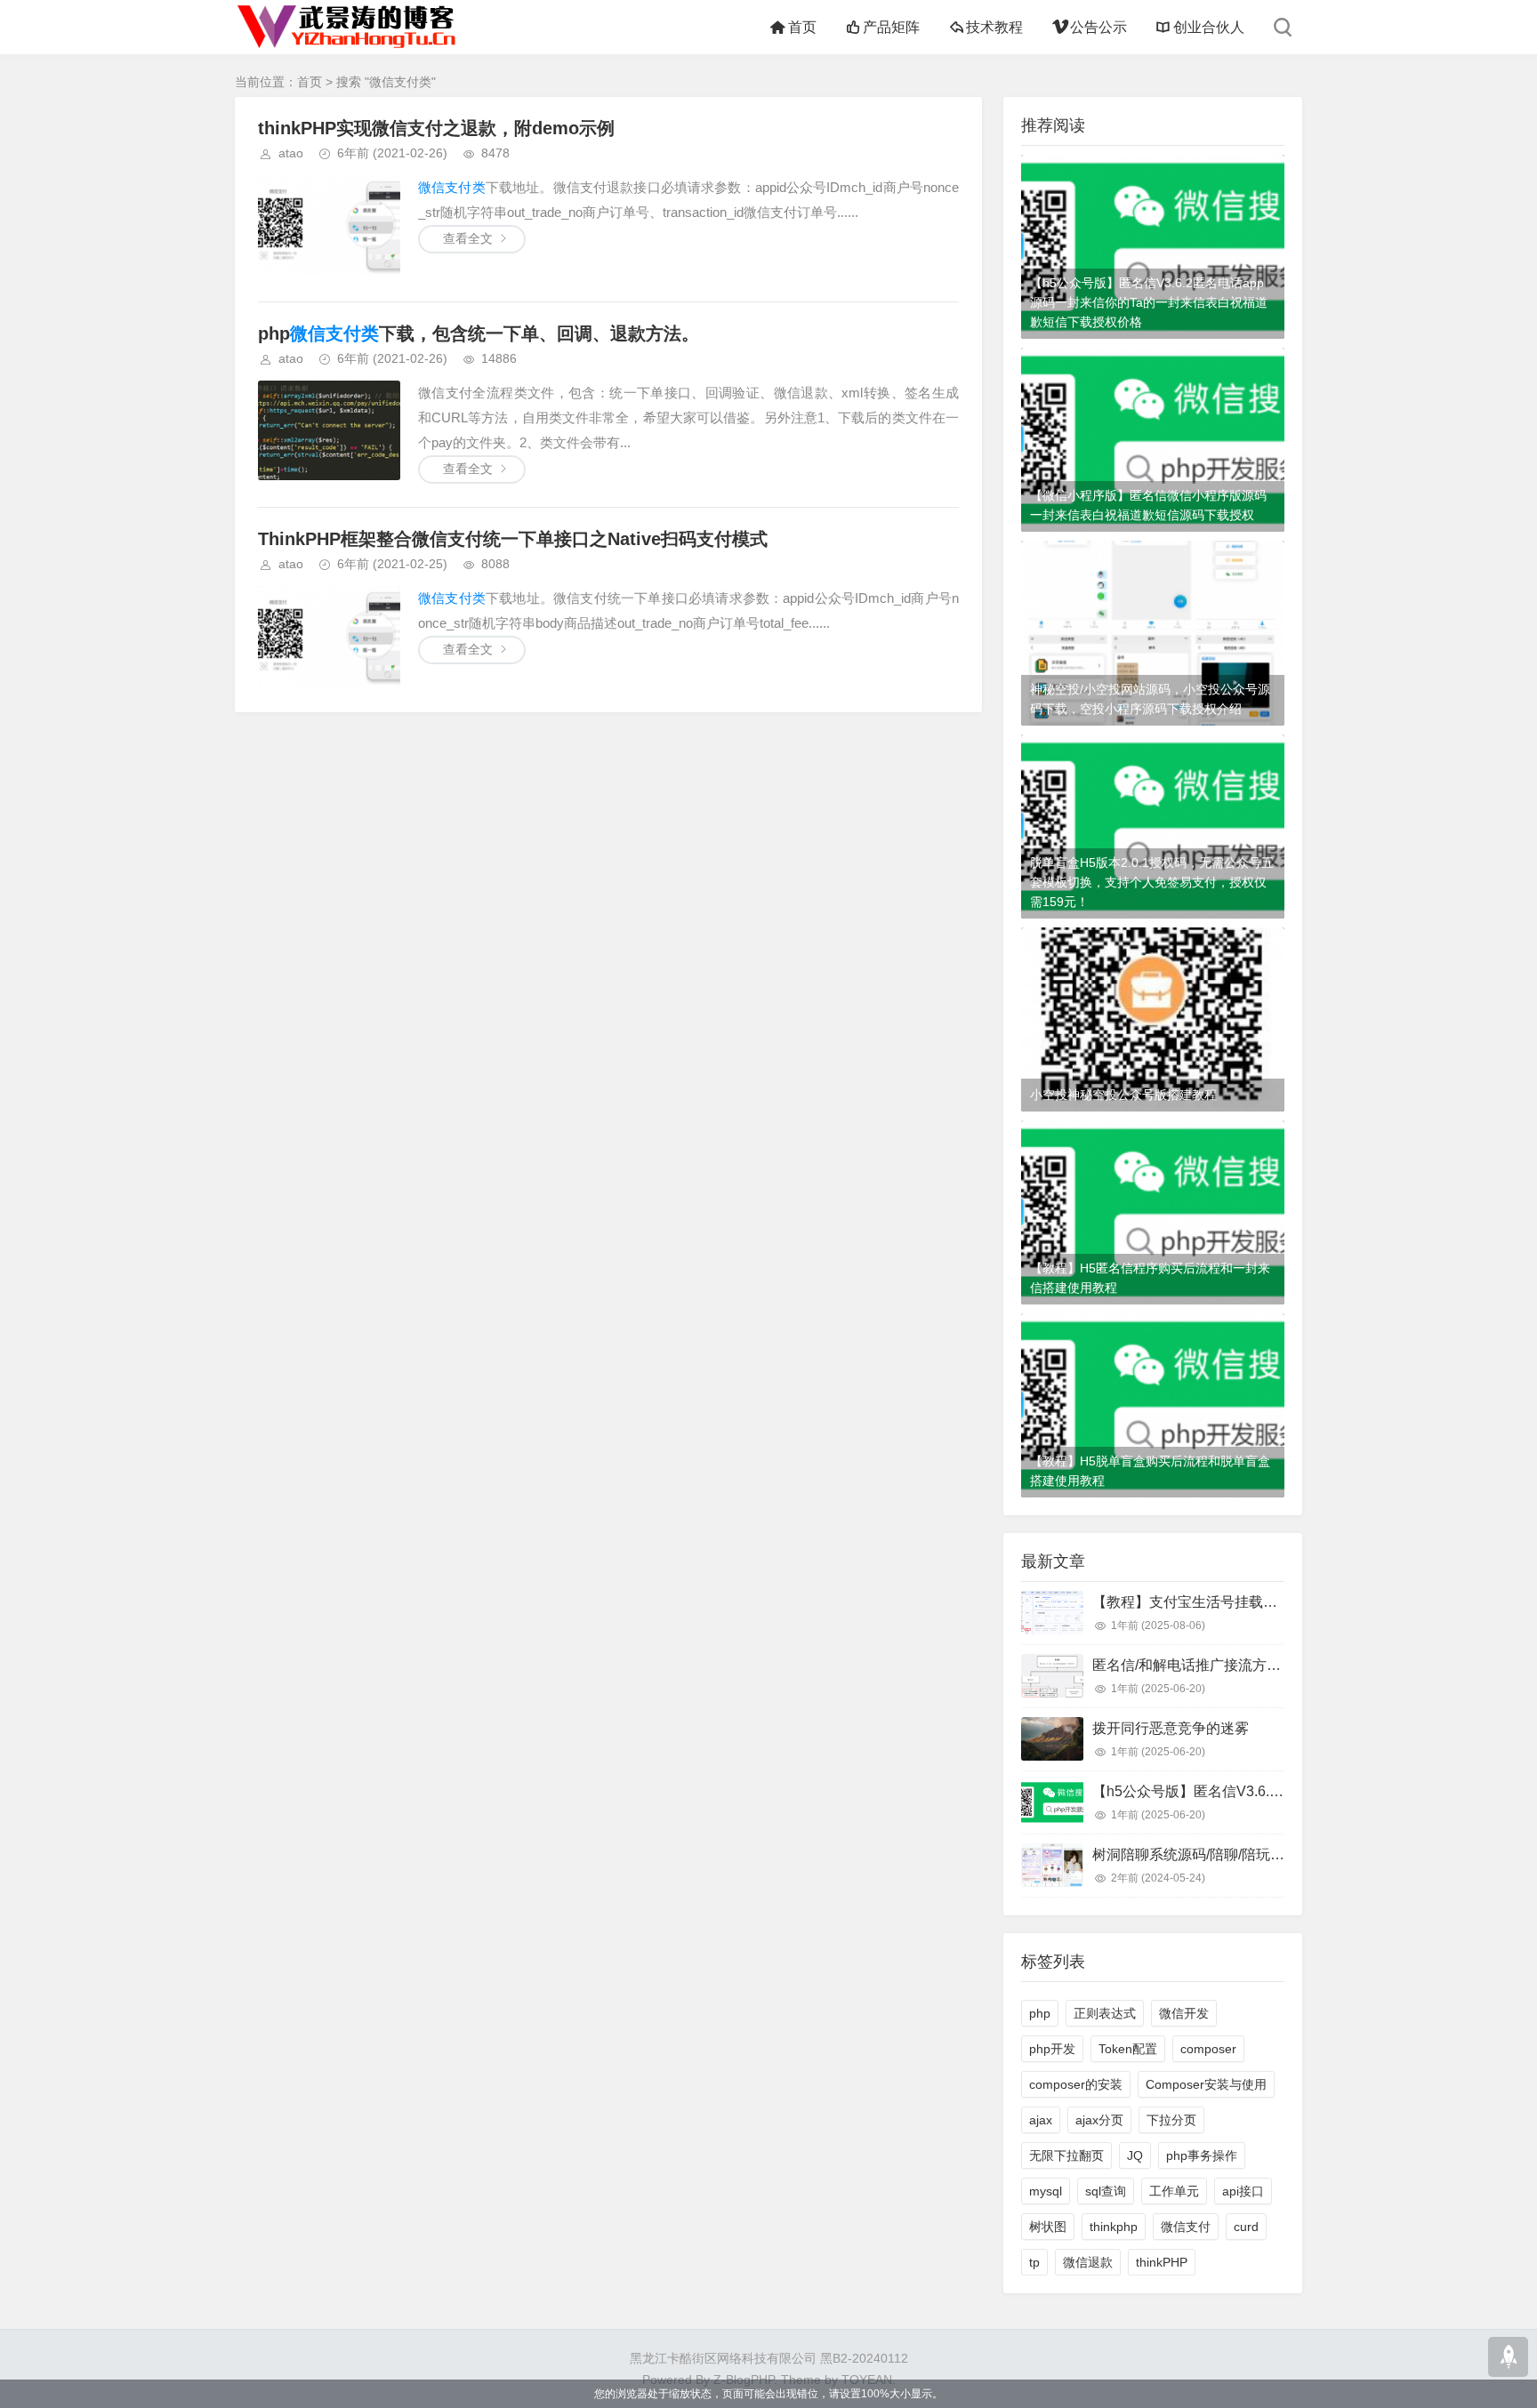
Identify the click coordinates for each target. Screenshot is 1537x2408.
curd (1246, 2227)
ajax (1041, 2120)
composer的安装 (1076, 2084)
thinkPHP (1162, 2262)
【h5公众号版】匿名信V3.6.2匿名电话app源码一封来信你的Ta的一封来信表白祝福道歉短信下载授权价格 (1149, 302)
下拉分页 (1171, 2120)
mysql (1046, 2191)
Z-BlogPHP (744, 2380)
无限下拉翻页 (1066, 2155)
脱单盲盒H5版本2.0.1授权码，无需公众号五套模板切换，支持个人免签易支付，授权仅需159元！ (1152, 882)
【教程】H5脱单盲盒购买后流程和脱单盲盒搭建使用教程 (1150, 1471)
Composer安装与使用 (1206, 2084)
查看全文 (468, 238)
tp (1034, 2262)
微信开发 (1184, 2013)
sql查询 (1106, 2191)
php (1040, 2013)
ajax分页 (1099, 2120)
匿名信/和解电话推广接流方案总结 (1201, 1665)
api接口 (1243, 2191)
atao (291, 153)
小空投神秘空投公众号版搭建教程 (1123, 1095)
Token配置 (1128, 2049)
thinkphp (1114, 2227)
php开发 (1052, 2049)
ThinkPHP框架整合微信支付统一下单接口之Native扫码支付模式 (513, 539)
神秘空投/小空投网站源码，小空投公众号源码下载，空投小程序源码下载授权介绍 (1150, 699)
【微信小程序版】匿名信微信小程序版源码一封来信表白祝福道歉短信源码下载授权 (1148, 505)
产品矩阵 (891, 27)
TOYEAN (867, 2380)
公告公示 (1098, 27)
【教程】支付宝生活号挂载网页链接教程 (1220, 1602)
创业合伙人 (1209, 27)
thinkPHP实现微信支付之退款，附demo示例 (436, 128)
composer (1208, 2049)
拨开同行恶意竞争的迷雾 (1171, 1728)
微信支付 (1186, 2227)
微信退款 (1088, 2262)
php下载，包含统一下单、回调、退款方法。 (479, 333)
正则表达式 (1105, 2013)
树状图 (1048, 2227)
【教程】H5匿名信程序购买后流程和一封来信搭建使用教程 (1150, 1278)
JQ (1135, 2155)
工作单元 (1174, 2191)
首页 (802, 27)
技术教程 (994, 27)
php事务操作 (1202, 2155)
